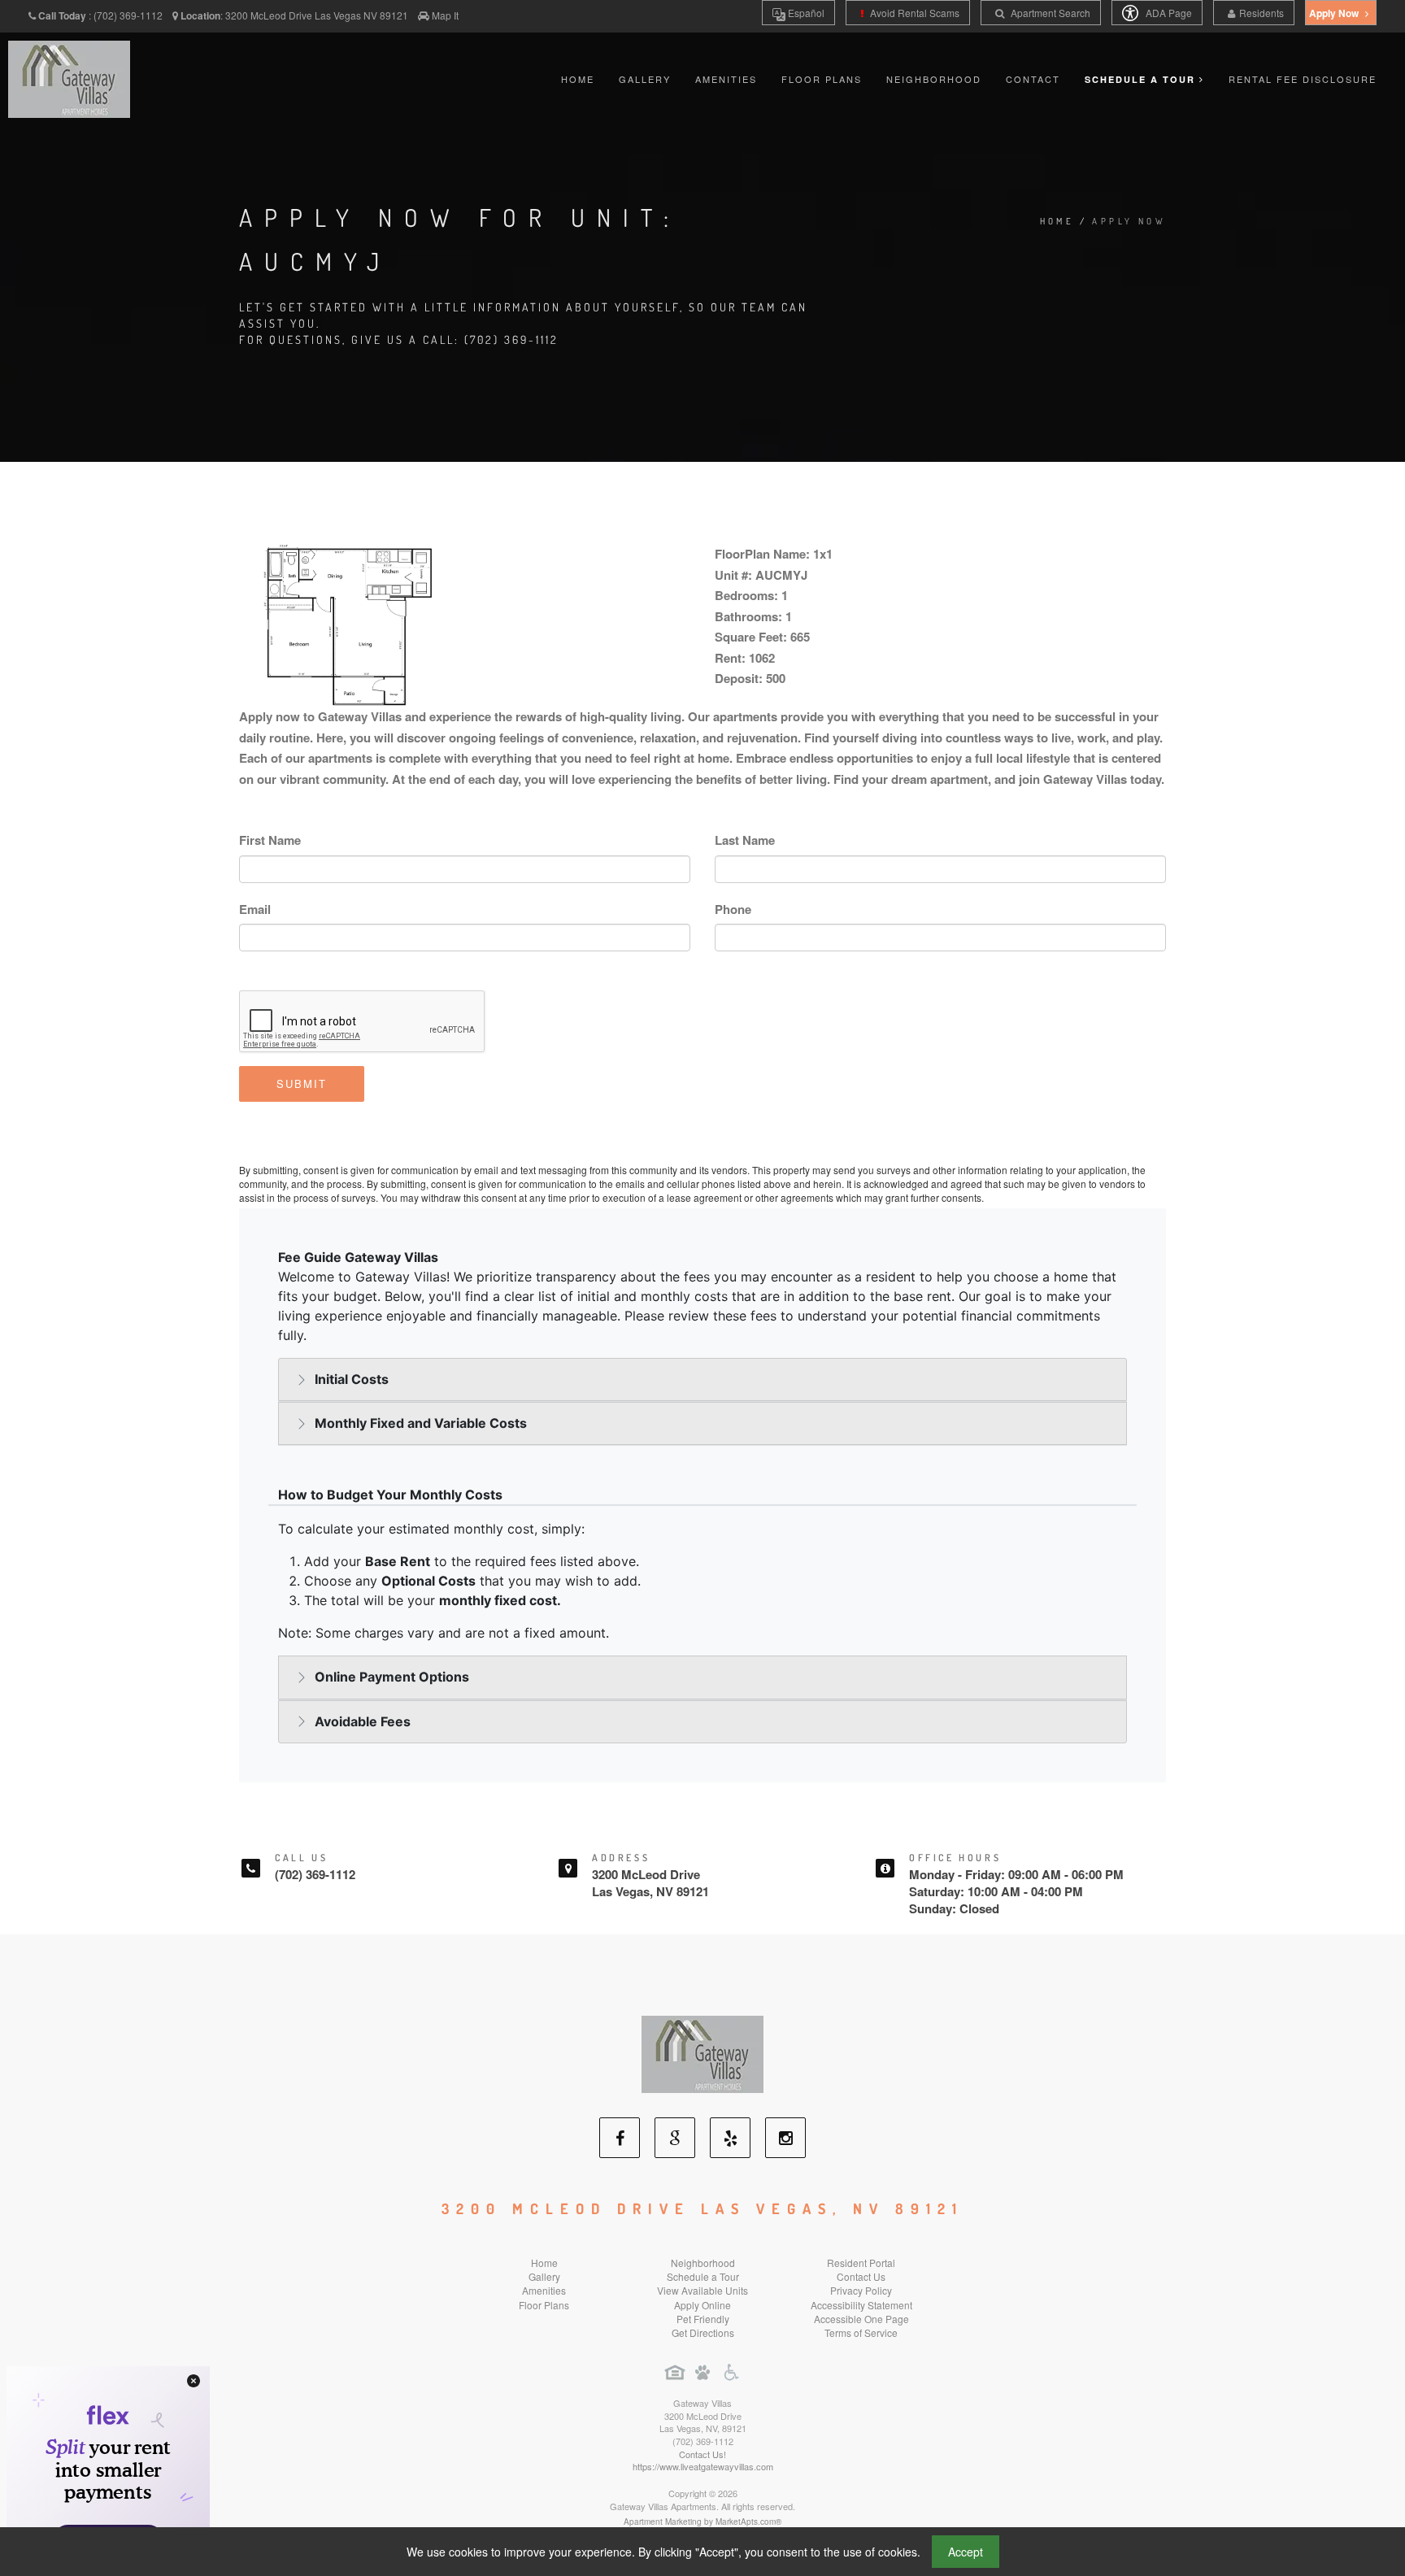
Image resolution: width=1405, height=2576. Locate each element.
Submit (302, 1083)
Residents (1261, 13)
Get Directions (703, 2332)
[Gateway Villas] (702, 2053)
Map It (445, 15)
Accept (966, 2552)
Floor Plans (822, 79)
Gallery (645, 79)
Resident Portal (861, 2263)
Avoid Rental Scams (913, 13)
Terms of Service (861, 2332)
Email (255, 909)
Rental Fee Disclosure (1303, 79)
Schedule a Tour (703, 2276)
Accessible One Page (861, 2319)
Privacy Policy (861, 2290)
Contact (1033, 79)
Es (805, 13)
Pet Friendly (703, 2319)
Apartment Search (1049, 13)
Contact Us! (702, 2454)
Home (578, 79)
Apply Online (702, 2305)
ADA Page (1168, 13)
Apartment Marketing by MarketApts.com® (702, 2522)
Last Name (745, 840)
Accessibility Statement (861, 2305)
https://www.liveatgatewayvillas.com (703, 2466)
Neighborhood (934, 79)
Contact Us (861, 2276)
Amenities (726, 79)
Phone (733, 909)
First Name (270, 840)
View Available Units (702, 2290)
